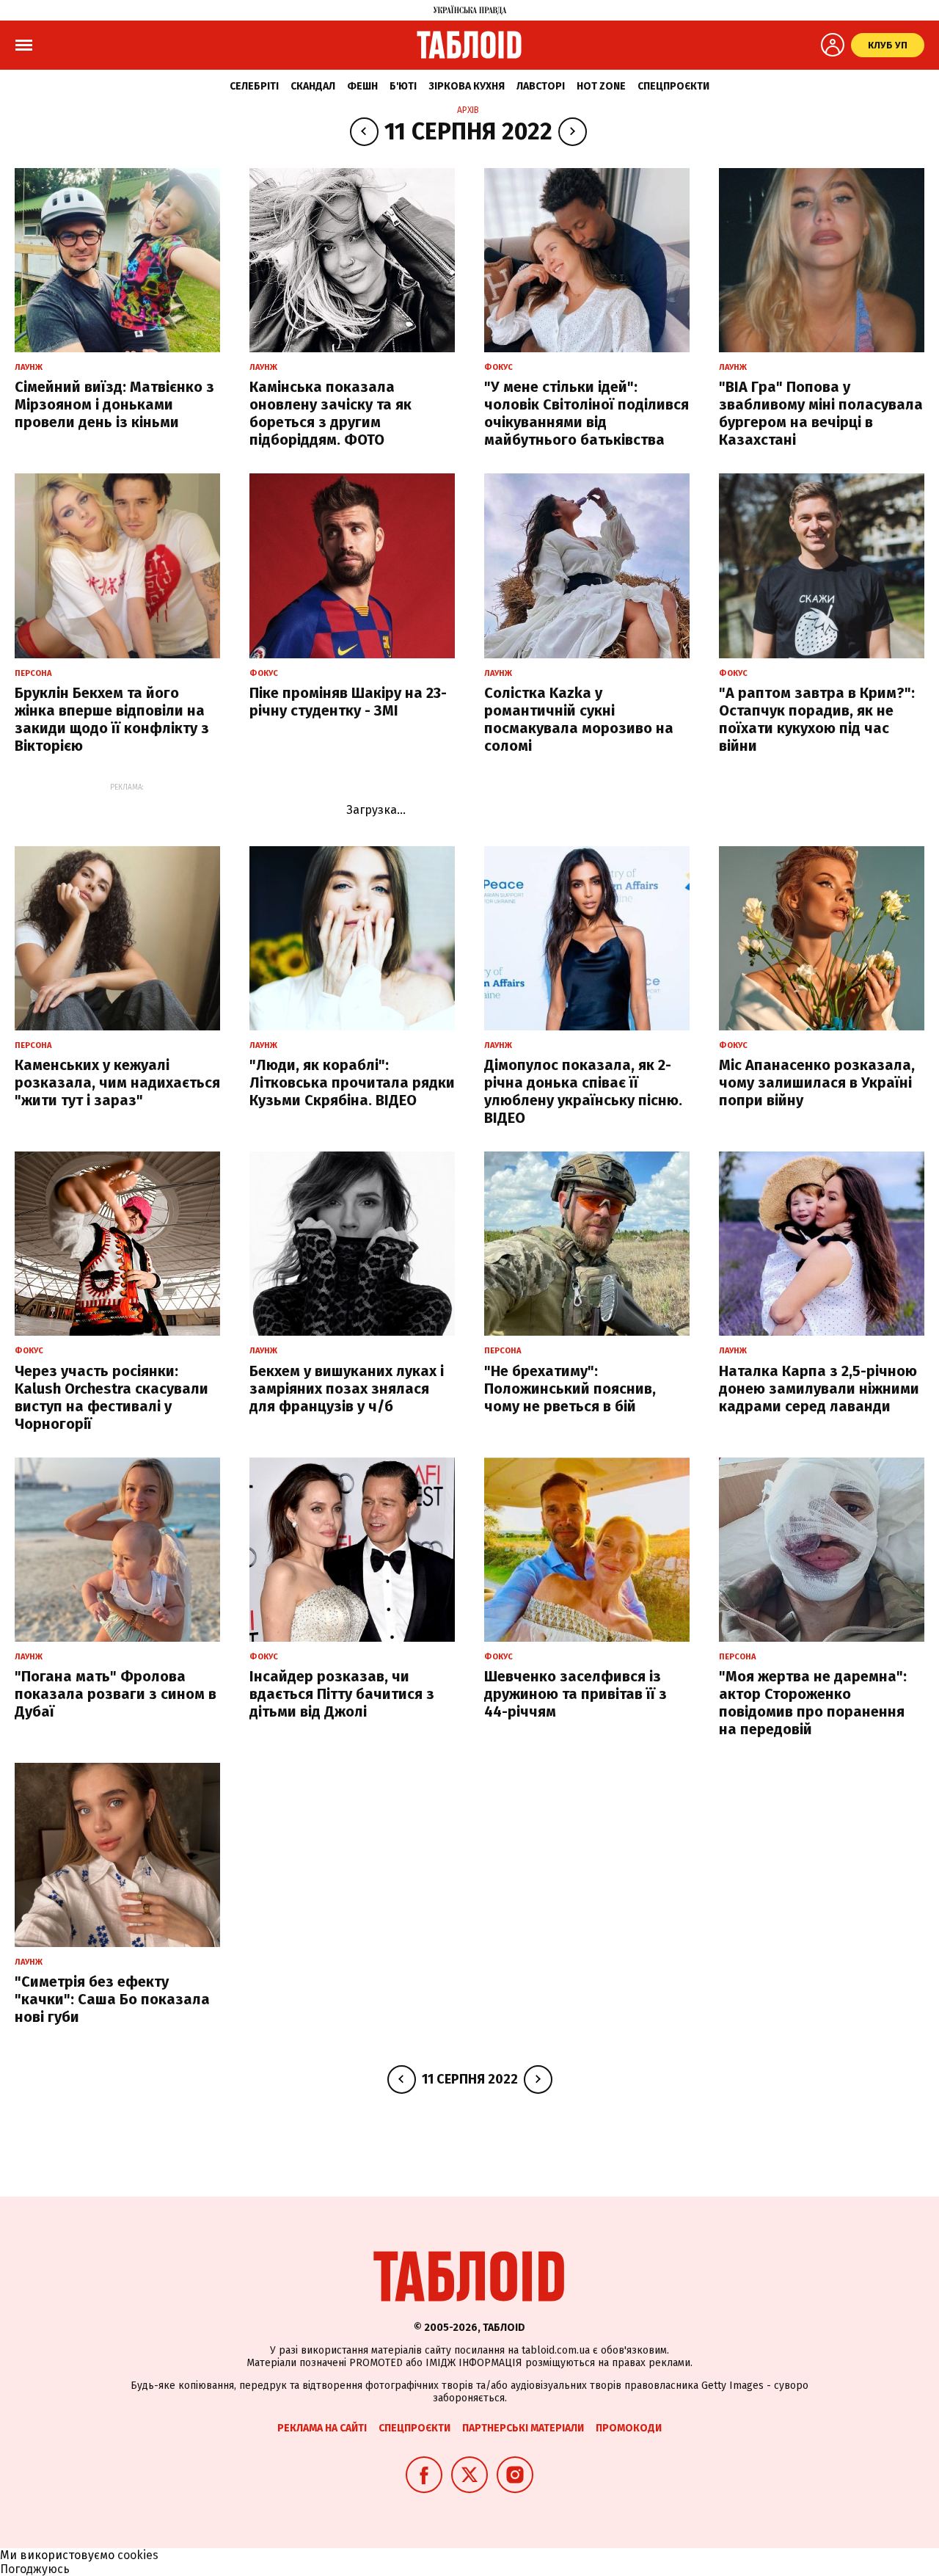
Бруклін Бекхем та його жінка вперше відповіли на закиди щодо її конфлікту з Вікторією (112, 719)
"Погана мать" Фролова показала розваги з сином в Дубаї (116, 1694)
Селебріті (254, 86)
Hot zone (601, 86)
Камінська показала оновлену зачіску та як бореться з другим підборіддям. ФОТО (330, 413)
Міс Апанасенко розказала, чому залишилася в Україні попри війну (817, 1083)
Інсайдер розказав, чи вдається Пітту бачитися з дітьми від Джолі (342, 1694)
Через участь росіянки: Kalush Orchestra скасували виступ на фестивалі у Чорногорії (112, 1397)
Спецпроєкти (673, 86)
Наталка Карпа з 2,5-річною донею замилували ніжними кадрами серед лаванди (819, 1389)
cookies (138, 2555)
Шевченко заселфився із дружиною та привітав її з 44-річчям (576, 1694)
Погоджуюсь (35, 2569)
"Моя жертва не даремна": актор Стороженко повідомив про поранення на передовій (813, 1703)
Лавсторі (541, 86)
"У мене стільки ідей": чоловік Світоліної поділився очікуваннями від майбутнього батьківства (587, 413)
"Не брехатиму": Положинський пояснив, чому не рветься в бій (570, 1389)
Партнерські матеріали (523, 2428)
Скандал (313, 86)
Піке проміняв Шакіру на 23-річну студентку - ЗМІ (348, 702)
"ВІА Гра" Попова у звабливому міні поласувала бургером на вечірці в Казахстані (821, 413)
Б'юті (403, 86)
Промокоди (629, 2428)
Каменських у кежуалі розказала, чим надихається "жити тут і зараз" (117, 1083)
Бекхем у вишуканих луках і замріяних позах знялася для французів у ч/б (347, 1389)
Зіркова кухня (467, 86)
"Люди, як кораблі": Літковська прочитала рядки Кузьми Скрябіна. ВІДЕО (352, 1083)
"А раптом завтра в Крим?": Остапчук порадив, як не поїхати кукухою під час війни (817, 719)
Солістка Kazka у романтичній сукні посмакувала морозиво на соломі (579, 719)
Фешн (362, 86)
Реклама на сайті (322, 2428)
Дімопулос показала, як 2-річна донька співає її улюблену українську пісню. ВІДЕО (583, 1091)
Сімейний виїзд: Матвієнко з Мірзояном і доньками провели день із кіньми (114, 404)
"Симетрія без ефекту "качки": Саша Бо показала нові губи (112, 1999)
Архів (468, 110)
